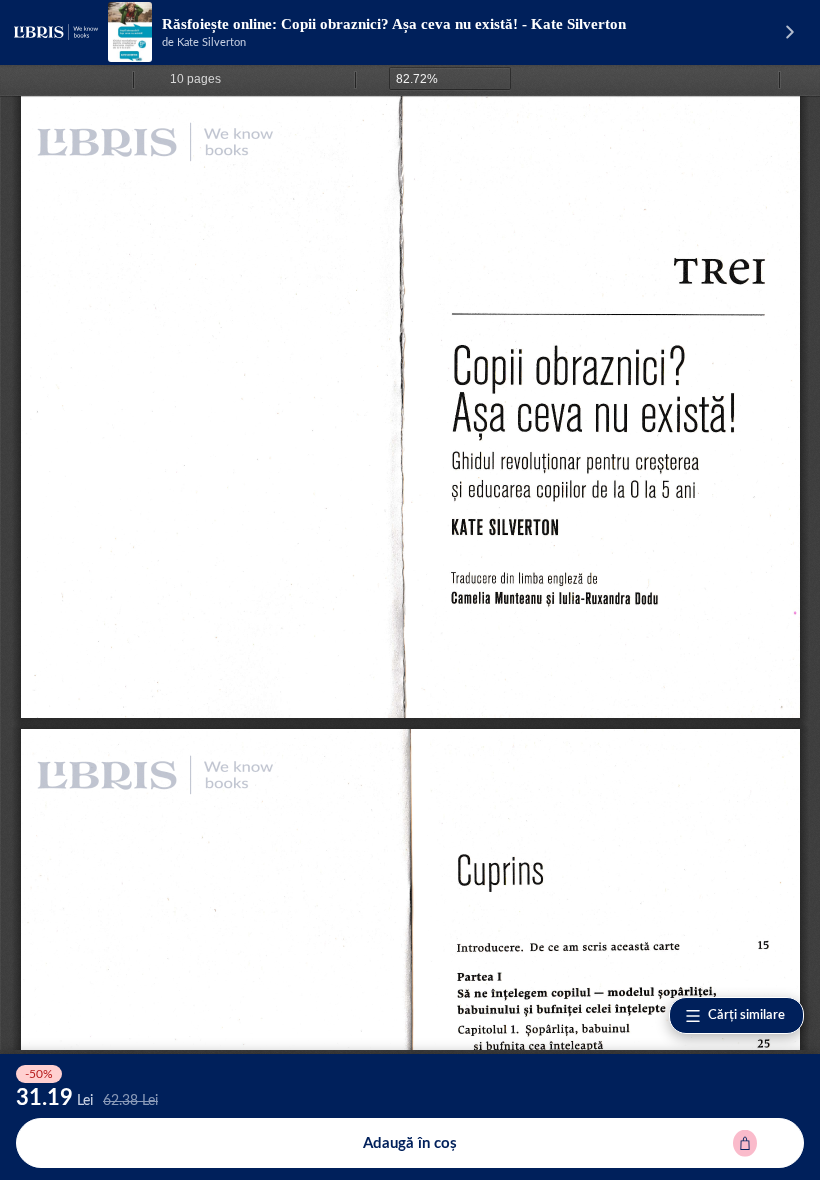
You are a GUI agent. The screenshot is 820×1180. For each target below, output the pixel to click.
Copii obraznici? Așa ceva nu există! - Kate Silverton (453, 24)
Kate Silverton (211, 42)
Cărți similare (746, 1015)
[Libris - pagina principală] (56, 32)
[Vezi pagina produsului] (130, 32)
